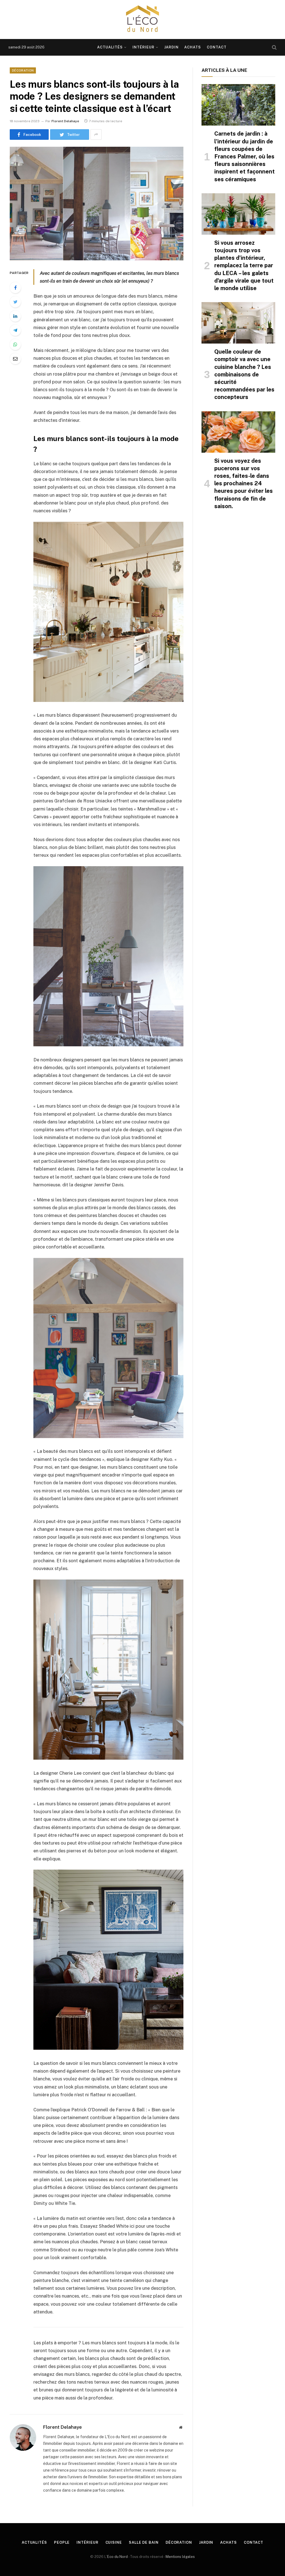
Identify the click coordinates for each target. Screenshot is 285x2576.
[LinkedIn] (15, 316)
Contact (217, 47)
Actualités (110, 47)
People (62, 2542)
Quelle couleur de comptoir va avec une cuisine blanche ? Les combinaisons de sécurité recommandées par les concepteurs (244, 374)
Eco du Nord (117, 2557)
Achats (193, 47)
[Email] (15, 359)
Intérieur (143, 47)
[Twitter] (15, 302)
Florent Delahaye (65, 121)
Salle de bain (144, 2542)
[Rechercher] (274, 47)
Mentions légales (180, 2557)
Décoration (23, 70)
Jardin (171, 47)
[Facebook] (15, 288)
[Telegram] (15, 330)
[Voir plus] (96, 134)
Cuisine (114, 2542)
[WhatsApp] (15, 344)
